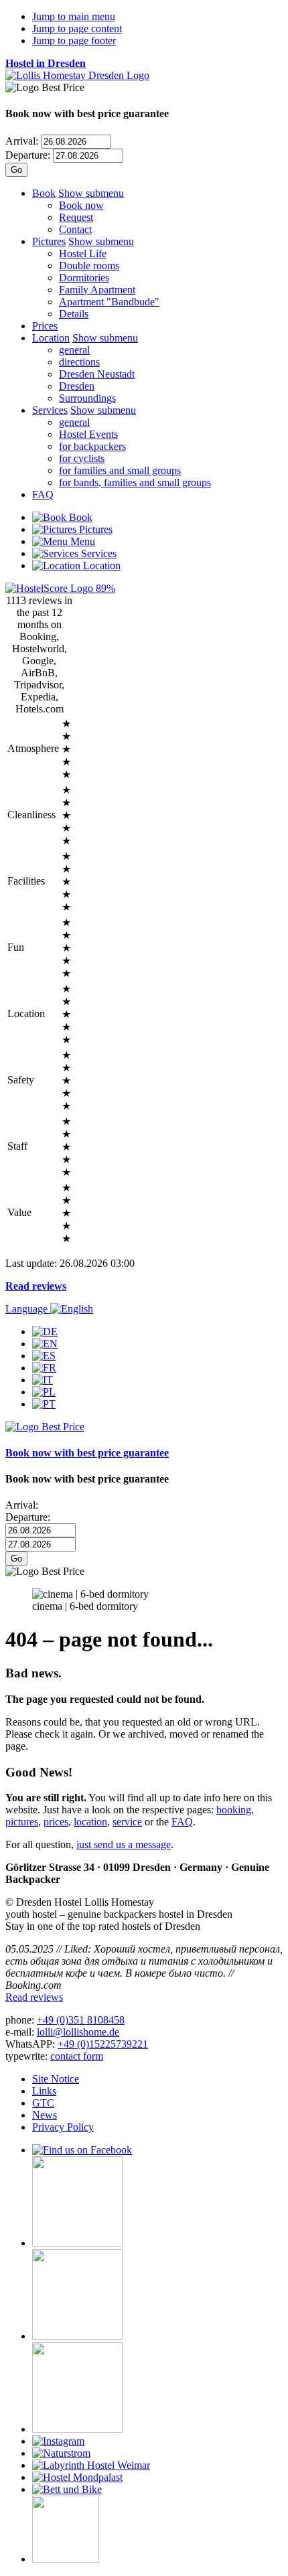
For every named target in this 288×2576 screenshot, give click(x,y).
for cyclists (82, 458)
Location (51, 338)
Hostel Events (88, 434)
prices (56, 1822)
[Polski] (44, 1392)
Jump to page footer (74, 41)
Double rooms (89, 266)
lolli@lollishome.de (78, 2032)
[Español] (44, 1356)
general (74, 350)
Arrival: (22, 141)
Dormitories (84, 278)
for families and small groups (120, 470)
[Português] (44, 1404)
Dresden (77, 386)
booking (234, 1810)
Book (44, 193)
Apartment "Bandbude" (109, 302)
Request (76, 217)
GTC (43, 2103)
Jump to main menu (74, 16)
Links (44, 2091)
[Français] (44, 1368)
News (45, 2115)
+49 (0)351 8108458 (81, 2020)
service (127, 1822)
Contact (75, 229)
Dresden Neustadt (97, 374)
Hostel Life (83, 253)
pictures (22, 1822)
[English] (45, 1344)
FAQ (43, 495)
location (90, 1822)
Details (74, 314)
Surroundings (87, 398)
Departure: (28, 155)
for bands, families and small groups (135, 482)
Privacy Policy (63, 2127)
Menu (81, 541)
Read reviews (36, 1286)
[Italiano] (43, 1380)
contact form (77, 2056)
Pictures (49, 241)
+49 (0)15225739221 (103, 2044)
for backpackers (92, 446)
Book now (81, 205)
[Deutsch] (45, 1332)
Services (50, 410)
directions (79, 362)
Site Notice (56, 2079)
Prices (45, 326)
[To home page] (77, 75)
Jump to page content (77, 28)
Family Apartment (97, 290)
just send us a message (124, 1844)
